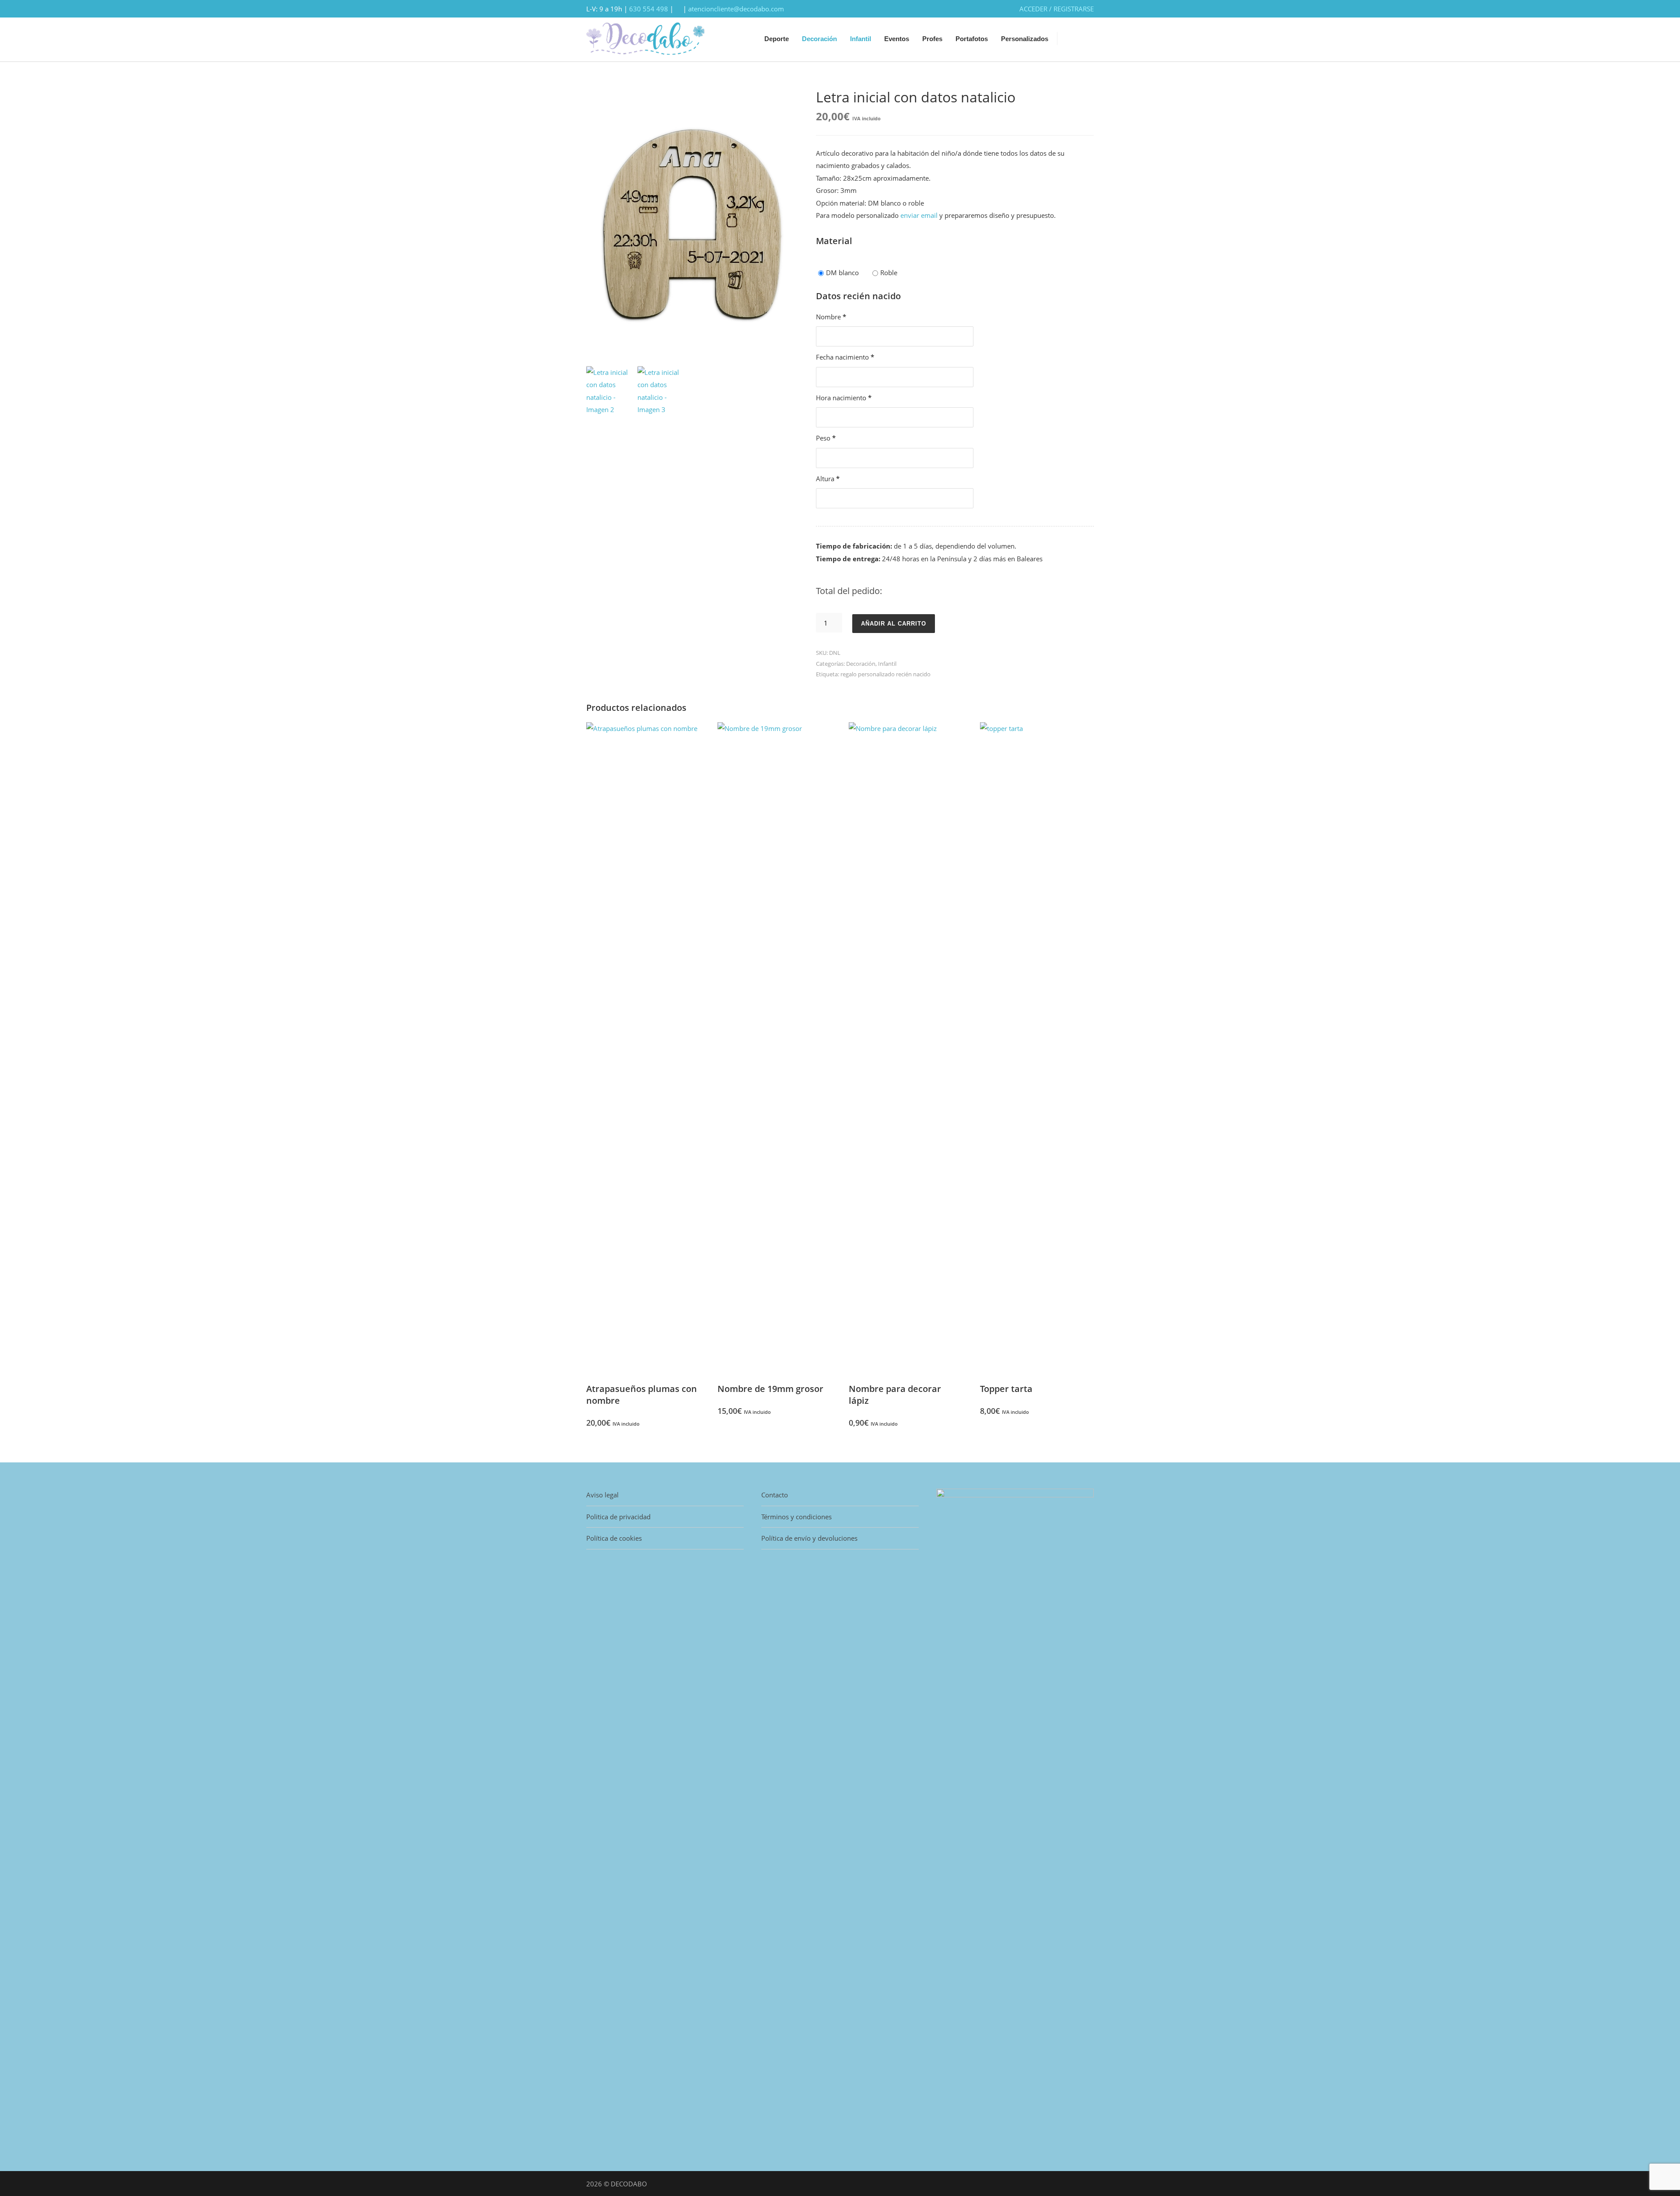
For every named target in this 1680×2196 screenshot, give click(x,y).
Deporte (777, 39)
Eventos (897, 39)
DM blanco (842, 273)
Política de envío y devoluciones (809, 1538)
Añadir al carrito (894, 624)
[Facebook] (1067, 2183)
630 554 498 (649, 9)
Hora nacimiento (844, 398)
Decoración (819, 39)
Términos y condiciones (796, 1517)
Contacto (775, 1495)
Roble (889, 273)
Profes (932, 39)
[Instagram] (1085, 2183)
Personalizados (1025, 39)
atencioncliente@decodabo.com (736, 9)
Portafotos (972, 39)
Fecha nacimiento (845, 357)
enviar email (920, 215)
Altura (828, 479)
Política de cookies (614, 1538)
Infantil (861, 39)
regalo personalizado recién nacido (885, 674)
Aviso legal (602, 1495)
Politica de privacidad (618, 1517)
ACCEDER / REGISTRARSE (1057, 9)
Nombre (831, 317)
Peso (826, 438)
